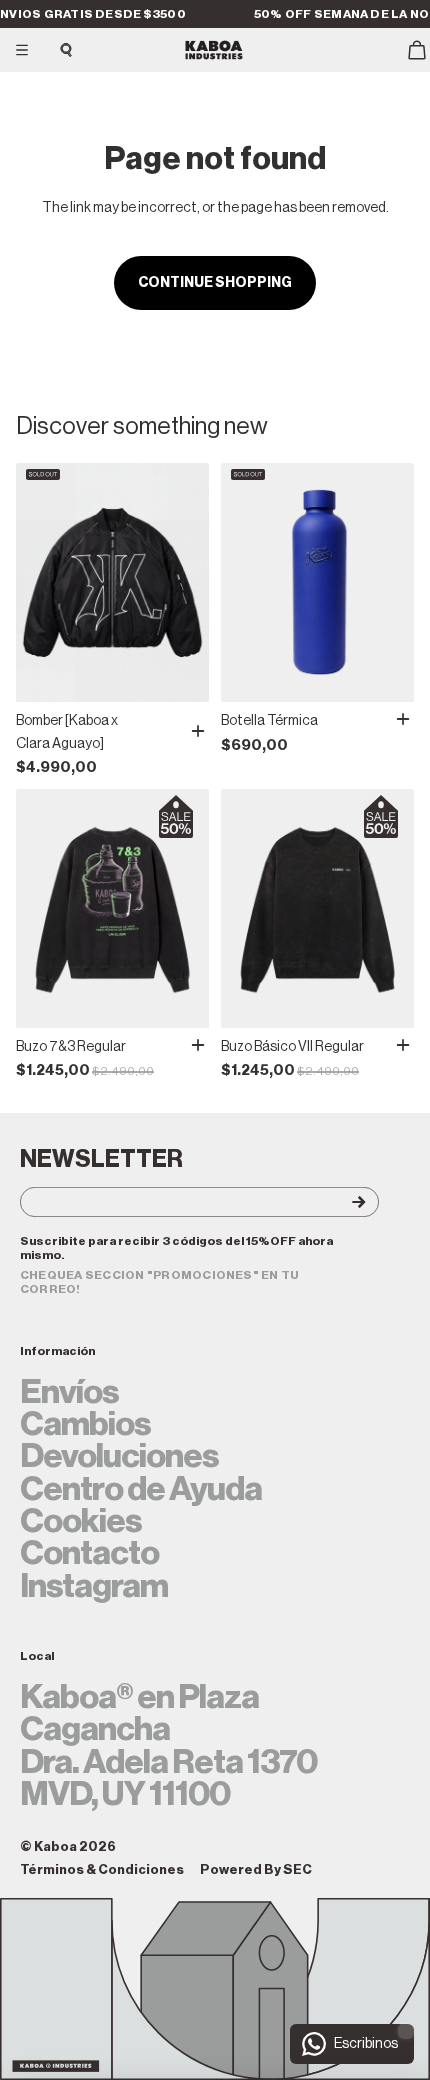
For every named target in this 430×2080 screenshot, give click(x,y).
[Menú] (22, 50)
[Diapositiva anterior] (38, 583)
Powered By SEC (256, 1869)
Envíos (69, 1392)
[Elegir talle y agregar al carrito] (198, 731)
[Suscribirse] (342, 1202)
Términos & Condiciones (102, 1869)
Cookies (81, 1521)
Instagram (94, 1586)
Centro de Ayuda (141, 1489)
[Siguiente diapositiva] (187, 583)
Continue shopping (215, 283)
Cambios (85, 1424)
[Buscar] (66, 50)
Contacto (89, 1553)
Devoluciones (119, 1456)
